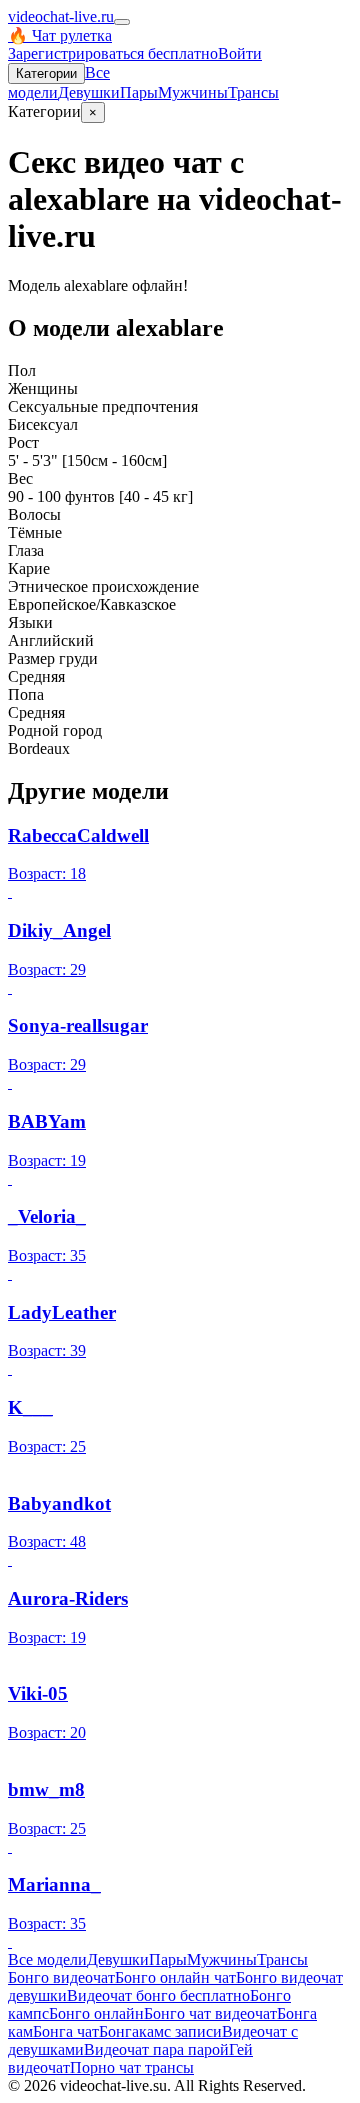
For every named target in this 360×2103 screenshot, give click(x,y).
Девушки (89, 92)
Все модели (47, 1959)
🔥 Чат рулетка (60, 35)
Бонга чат (66, 2031)
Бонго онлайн (96, 2013)
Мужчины (193, 92)
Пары (139, 92)
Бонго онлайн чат (175, 1977)
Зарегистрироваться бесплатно (113, 53)
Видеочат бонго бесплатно (158, 1995)
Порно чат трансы (132, 2067)
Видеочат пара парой (156, 2049)
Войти (240, 53)
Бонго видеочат (61, 1977)
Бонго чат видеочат (210, 2013)
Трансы (253, 92)
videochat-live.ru (61, 16)
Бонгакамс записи (160, 2031)
